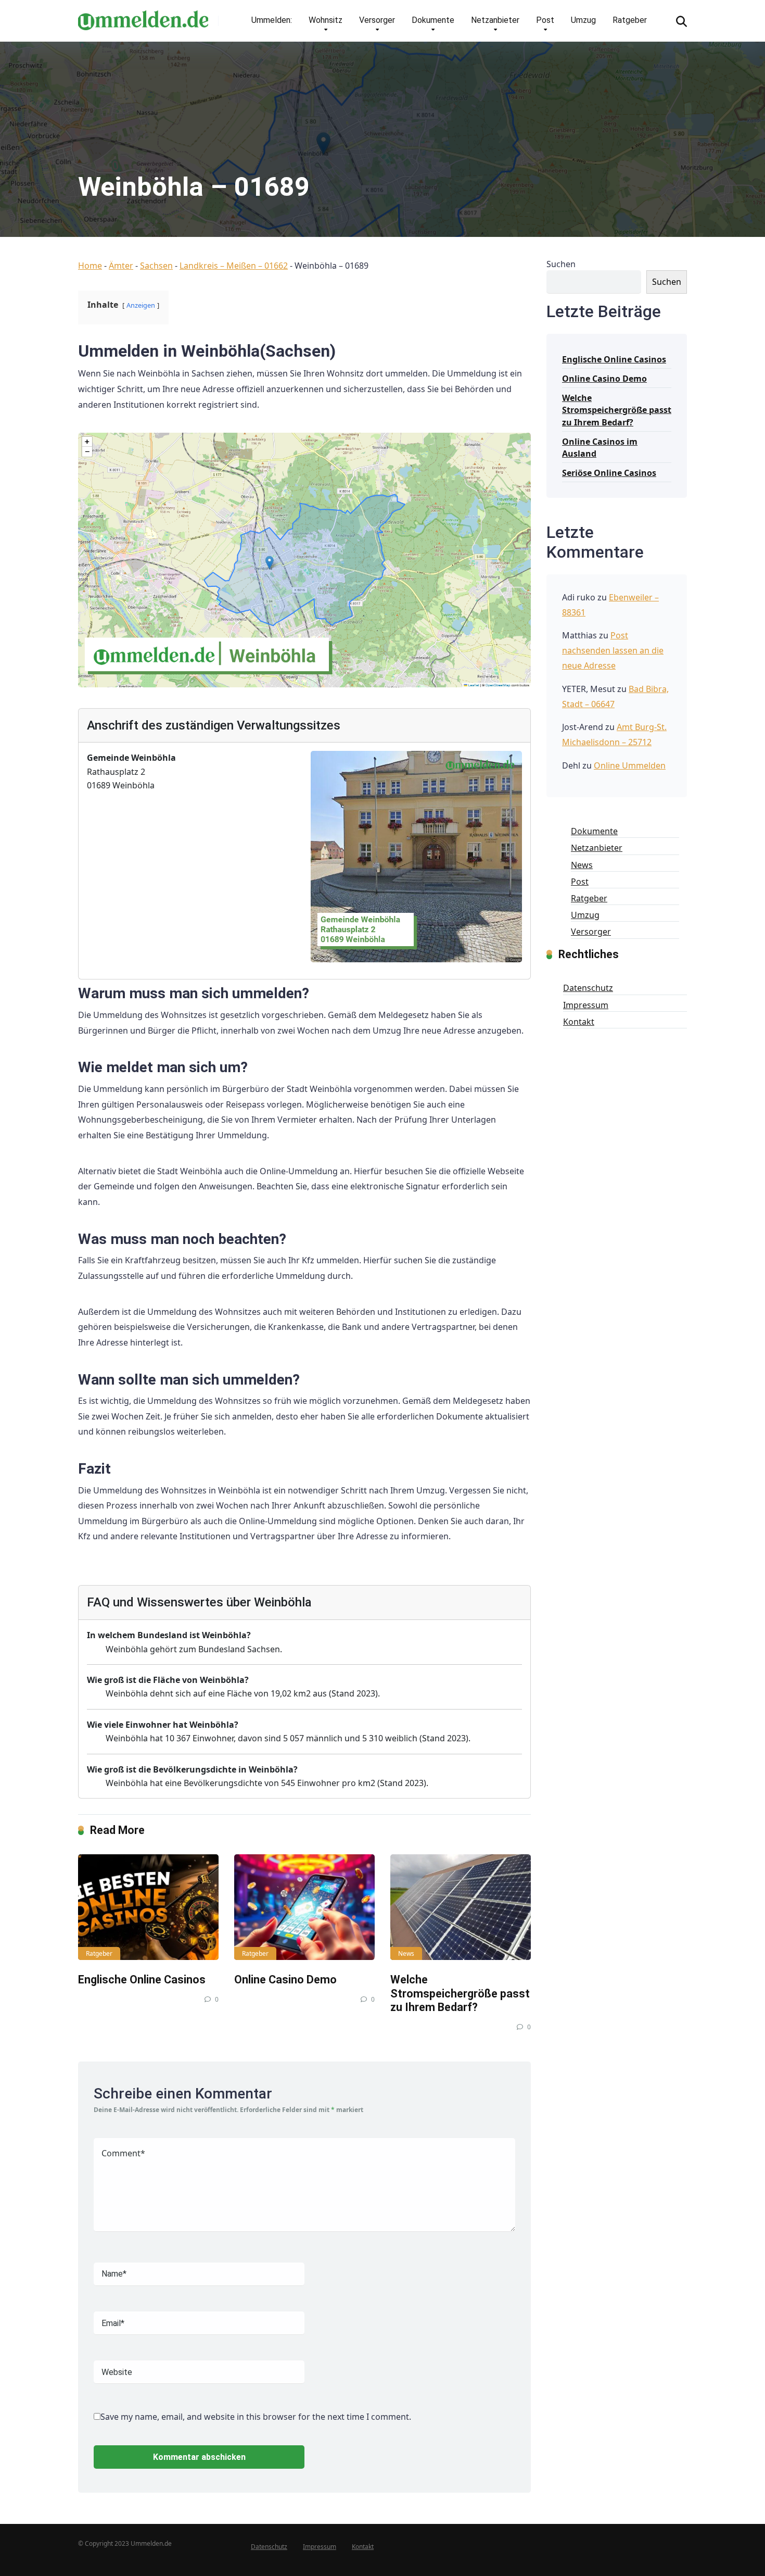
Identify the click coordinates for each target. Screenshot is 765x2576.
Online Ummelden (630, 765)
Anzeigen (141, 305)
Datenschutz (588, 988)
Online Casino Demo (285, 1980)
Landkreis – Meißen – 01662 (234, 266)
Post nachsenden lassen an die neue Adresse (613, 650)
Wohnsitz (326, 20)
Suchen (561, 264)
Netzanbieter (495, 20)
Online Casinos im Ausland (600, 448)
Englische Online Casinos (142, 1980)
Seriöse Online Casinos (609, 473)
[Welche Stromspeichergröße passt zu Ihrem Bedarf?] (461, 1907)
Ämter (121, 266)
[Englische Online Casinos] (148, 1907)
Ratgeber (630, 20)
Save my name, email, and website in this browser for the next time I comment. (256, 2417)
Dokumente (433, 20)
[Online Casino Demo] (304, 1907)
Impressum (586, 1005)
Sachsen (156, 266)
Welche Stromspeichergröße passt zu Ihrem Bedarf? (460, 1993)
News (406, 1953)
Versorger (377, 20)
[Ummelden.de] (143, 16)
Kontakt (579, 1022)
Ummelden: (272, 20)
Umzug (583, 20)
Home (90, 266)
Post (545, 20)
